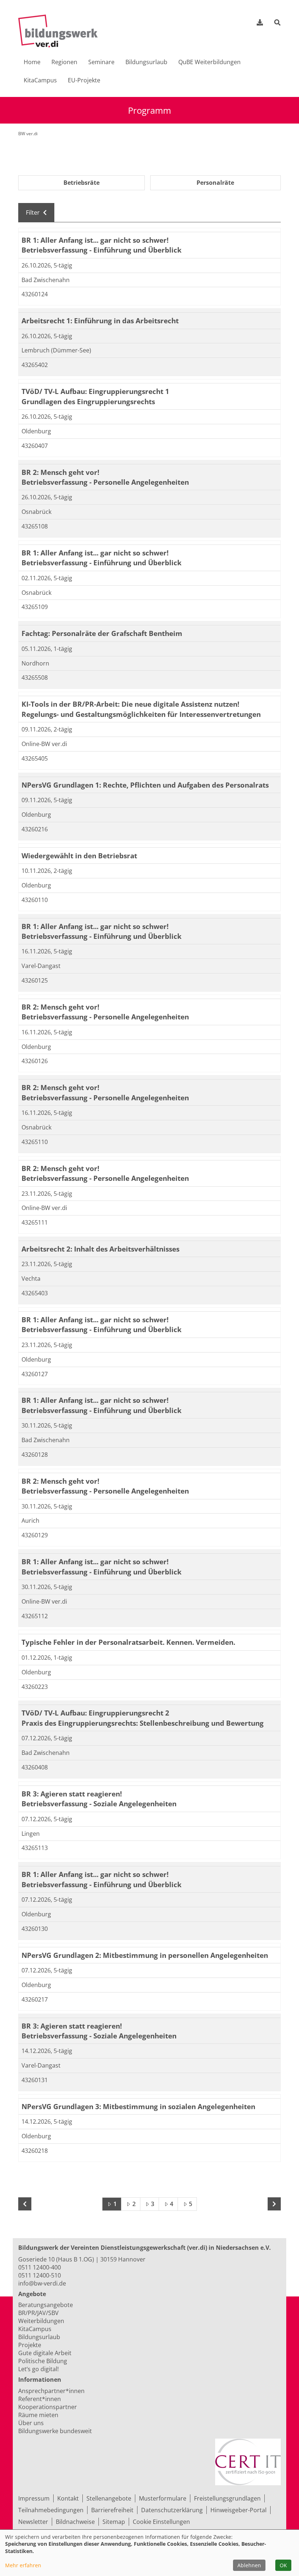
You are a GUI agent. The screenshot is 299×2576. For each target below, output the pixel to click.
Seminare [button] (101, 62)
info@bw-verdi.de (42, 2283)
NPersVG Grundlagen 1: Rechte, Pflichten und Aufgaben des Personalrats (145, 785)
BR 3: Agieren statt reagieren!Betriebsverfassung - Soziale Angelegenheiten (99, 1799)
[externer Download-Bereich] (260, 22)
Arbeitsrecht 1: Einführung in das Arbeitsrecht (100, 321)
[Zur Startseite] (61, 31)
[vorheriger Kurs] (25, 2204)
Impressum (34, 2498)
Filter (34, 212)
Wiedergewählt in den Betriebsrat (79, 856)
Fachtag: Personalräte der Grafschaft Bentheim (102, 633)
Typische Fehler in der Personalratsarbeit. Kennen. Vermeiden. (128, 1642)
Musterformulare (163, 2498)
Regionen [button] (64, 62)
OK (283, 2565)
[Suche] (277, 23)
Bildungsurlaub (146, 62)
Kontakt (68, 2498)
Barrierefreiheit (112, 2510)
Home (32, 62)
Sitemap (114, 2522)
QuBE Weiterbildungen (209, 62)
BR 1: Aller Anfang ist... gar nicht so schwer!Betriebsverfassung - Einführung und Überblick (102, 245)
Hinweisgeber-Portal (238, 2510)
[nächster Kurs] (274, 2204)
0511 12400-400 (40, 2267)
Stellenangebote (109, 2498)
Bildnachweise (75, 2522)
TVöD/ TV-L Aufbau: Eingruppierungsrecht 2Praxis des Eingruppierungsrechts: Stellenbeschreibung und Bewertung (143, 1718)
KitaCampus (40, 80)
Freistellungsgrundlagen (227, 2498)
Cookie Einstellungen (161, 2522)
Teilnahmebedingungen (51, 2510)
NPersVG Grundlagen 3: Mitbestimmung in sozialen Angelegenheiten (138, 2106)
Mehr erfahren (23, 2565)
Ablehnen (249, 2565)
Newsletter (33, 2522)
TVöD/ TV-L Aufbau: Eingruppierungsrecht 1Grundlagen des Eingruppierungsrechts (95, 396)
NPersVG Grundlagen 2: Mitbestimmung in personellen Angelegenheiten (145, 1955)
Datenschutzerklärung (172, 2510)
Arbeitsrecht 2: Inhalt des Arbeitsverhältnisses (100, 1249)
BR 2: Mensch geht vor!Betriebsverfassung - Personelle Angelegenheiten (105, 477)
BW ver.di (28, 134)
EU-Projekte (84, 80)
